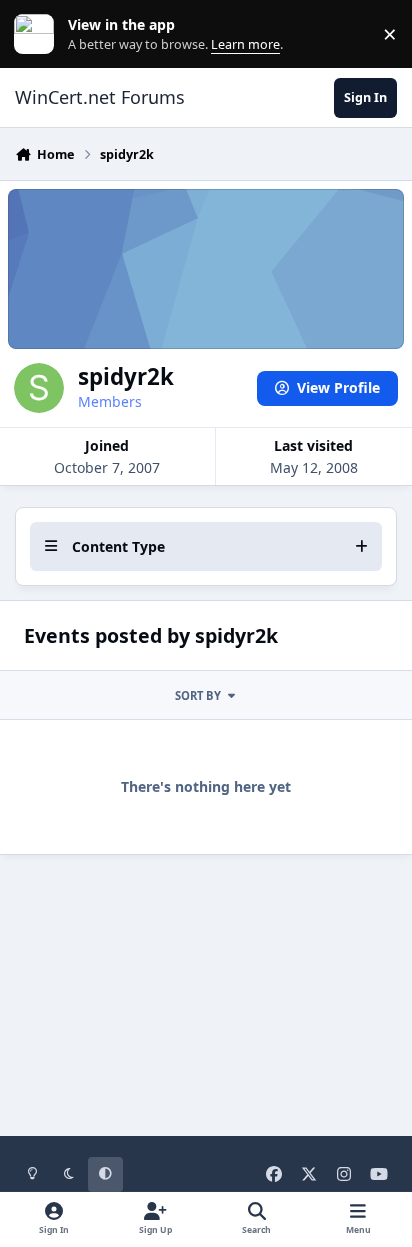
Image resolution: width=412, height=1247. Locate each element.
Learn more (38, 34)
